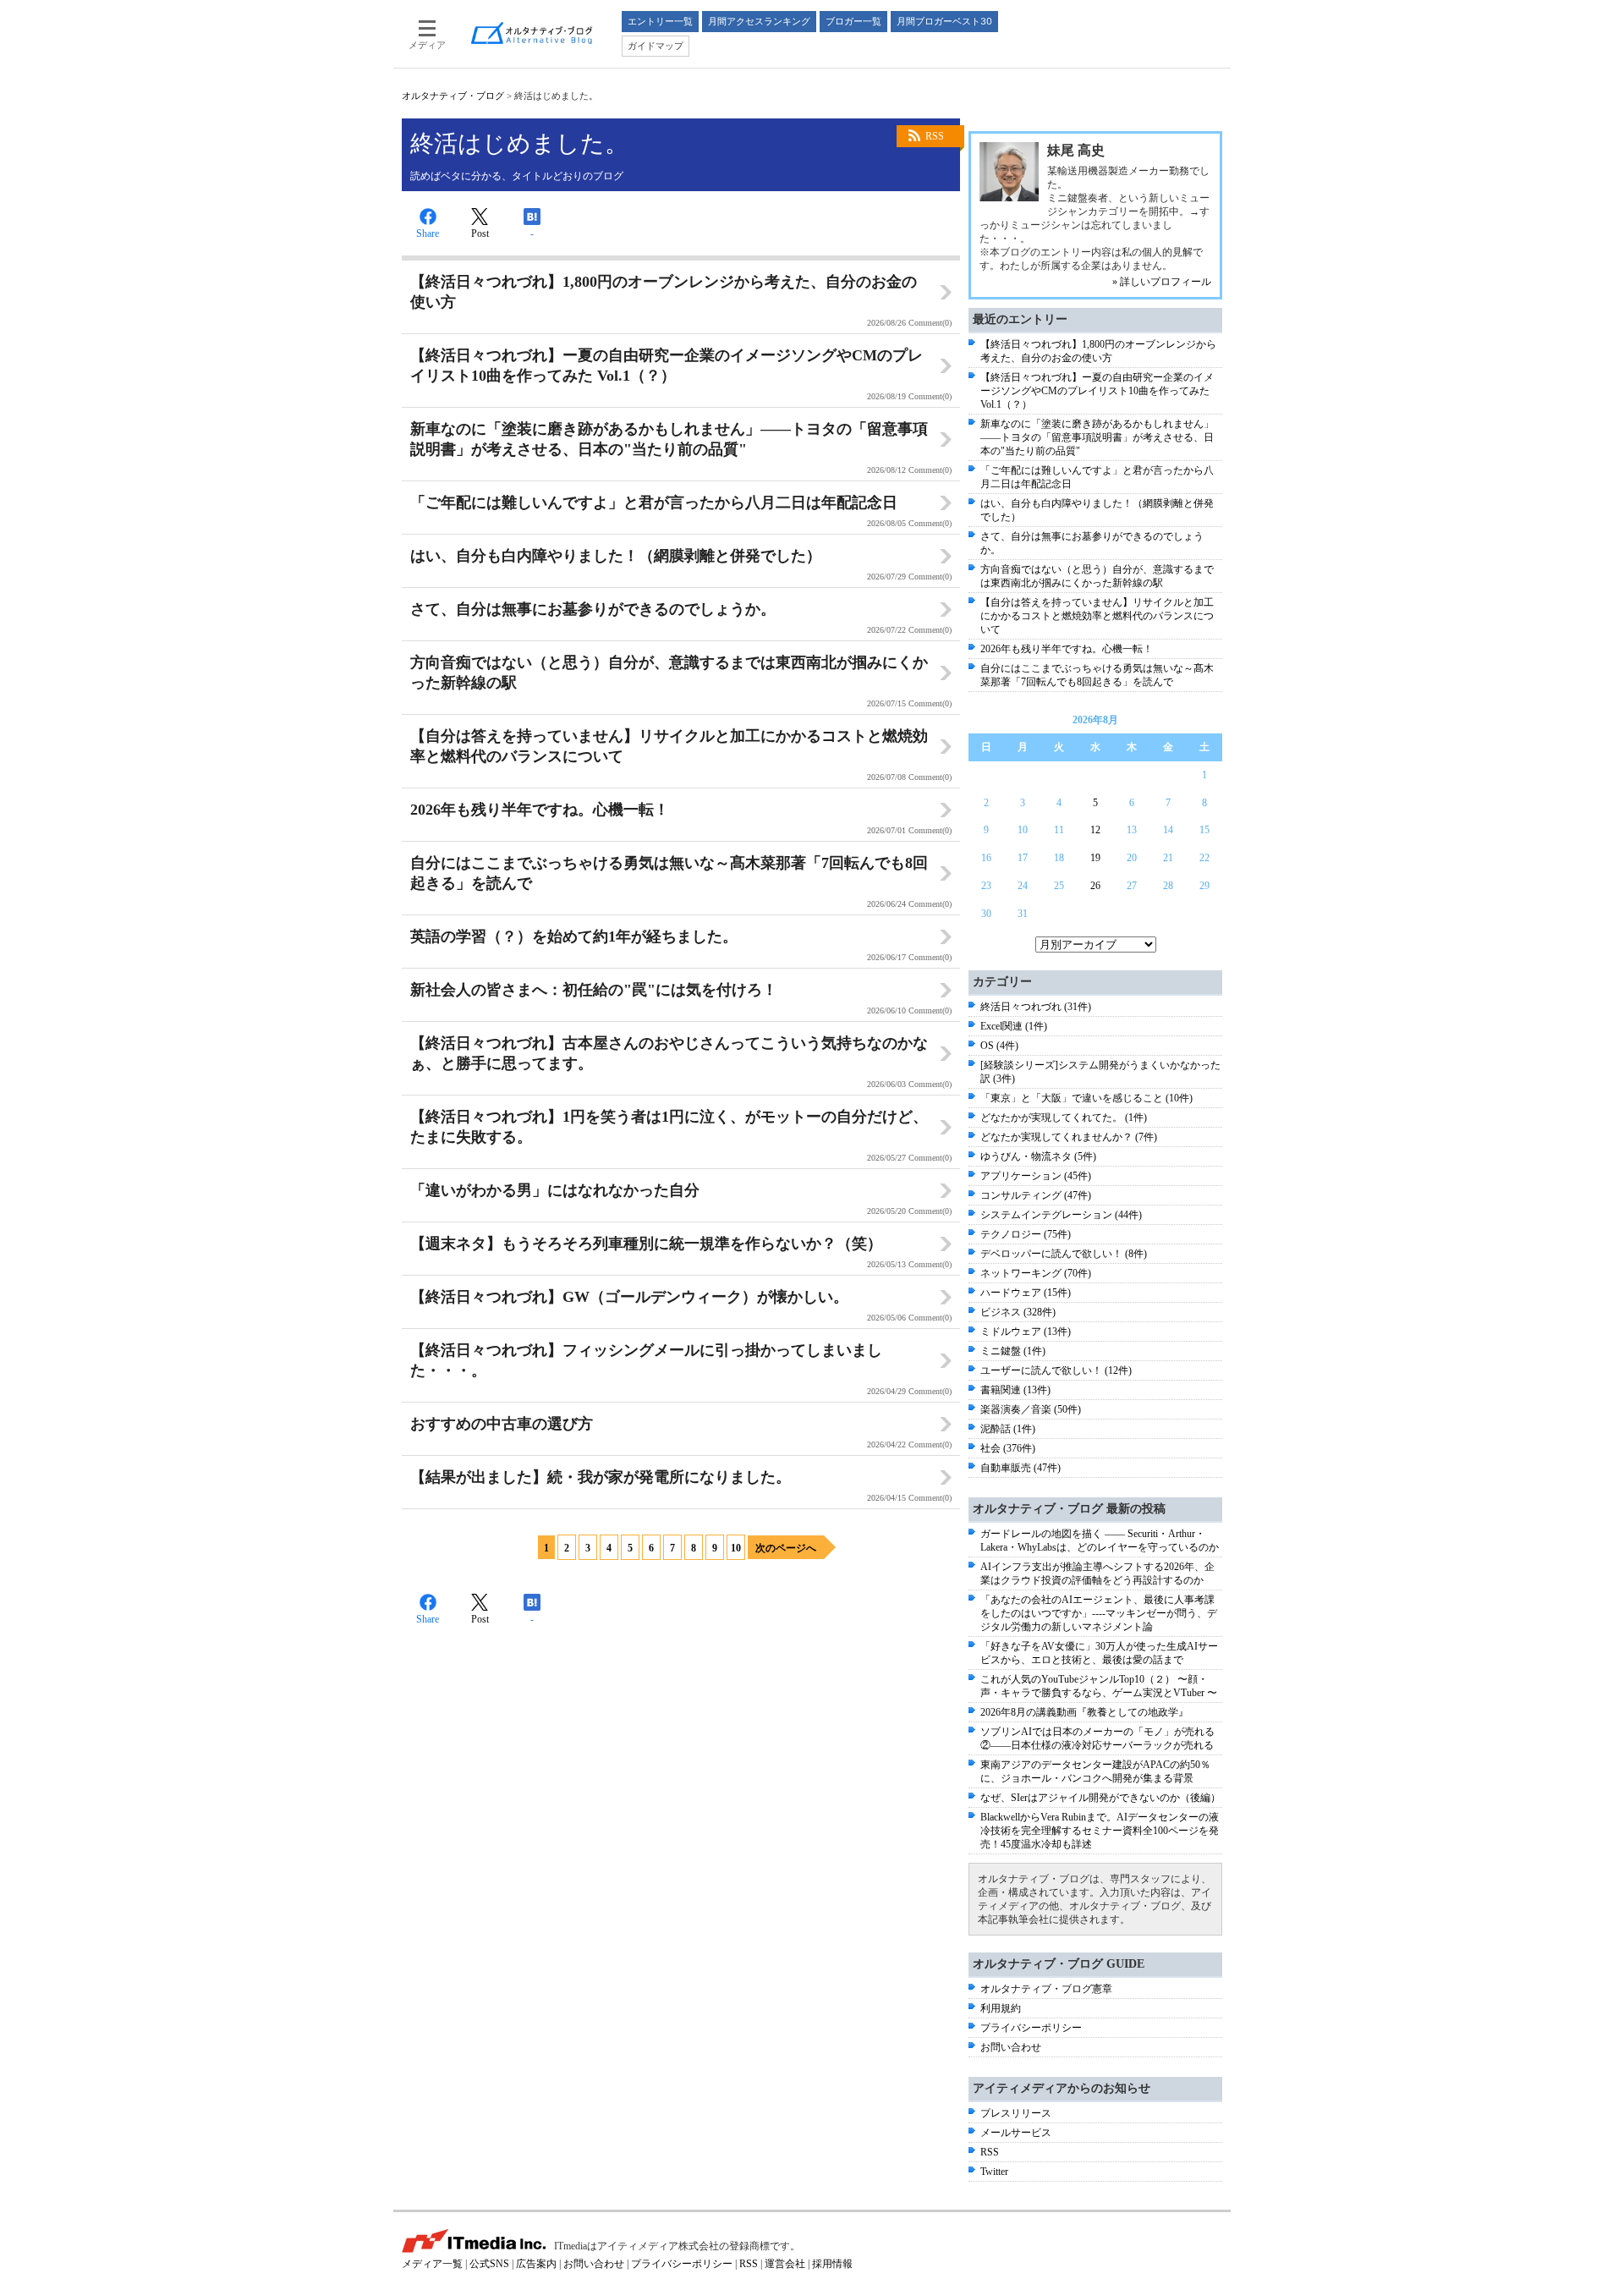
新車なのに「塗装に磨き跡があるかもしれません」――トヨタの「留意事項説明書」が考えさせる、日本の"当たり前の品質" (1097, 437)
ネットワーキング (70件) (1036, 1273)
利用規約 (1001, 2008)
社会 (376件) (1008, 1448)
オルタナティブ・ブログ (453, 96)
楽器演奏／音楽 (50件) (1031, 1409)
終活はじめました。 (519, 143)
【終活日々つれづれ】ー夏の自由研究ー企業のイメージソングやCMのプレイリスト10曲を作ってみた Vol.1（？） (1097, 391)
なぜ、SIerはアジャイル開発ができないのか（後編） (1100, 1798)
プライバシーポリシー (1031, 2028)
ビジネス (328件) (1018, 1312)
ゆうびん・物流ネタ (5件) (1038, 1156)
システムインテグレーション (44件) (1061, 1215)
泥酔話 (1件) (1008, 1429)
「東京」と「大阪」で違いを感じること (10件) (1086, 1098)
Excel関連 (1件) (1014, 1026)
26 (1095, 886)
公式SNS (489, 2264)
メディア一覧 (432, 2264)
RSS (935, 136)
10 (736, 1548)
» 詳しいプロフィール (1162, 282)
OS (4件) (999, 1046)
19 (1095, 858)
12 (1095, 830)
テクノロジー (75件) (1026, 1234)
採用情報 (832, 2264)
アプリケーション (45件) (1036, 1176)
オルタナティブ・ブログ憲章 (1046, 1989)
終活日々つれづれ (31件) (1036, 1007)
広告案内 (536, 2264)
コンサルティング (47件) (1036, 1195)
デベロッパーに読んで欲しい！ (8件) (1064, 1254)
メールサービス (1016, 2133)
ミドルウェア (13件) (1026, 1332)
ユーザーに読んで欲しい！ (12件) (1056, 1370)
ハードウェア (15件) (1026, 1293)
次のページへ (786, 1548)
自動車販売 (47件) (1020, 1468)
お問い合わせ (1011, 2047)
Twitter (994, 2172)
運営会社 (785, 2264)
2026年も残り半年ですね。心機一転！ (1067, 649)
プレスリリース (1016, 2113)
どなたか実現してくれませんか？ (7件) (1069, 1137)
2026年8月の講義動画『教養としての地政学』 (1084, 1712)
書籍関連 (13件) (1015, 1390)
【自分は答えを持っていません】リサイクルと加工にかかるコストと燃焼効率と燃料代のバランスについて (1097, 616)
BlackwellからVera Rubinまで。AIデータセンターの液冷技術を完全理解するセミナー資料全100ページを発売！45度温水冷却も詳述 (1100, 1831)
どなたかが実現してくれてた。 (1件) (1064, 1118)
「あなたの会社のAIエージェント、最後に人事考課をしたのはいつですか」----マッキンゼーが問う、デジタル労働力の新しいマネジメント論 (1099, 1613)
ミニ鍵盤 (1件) (1013, 1351)
